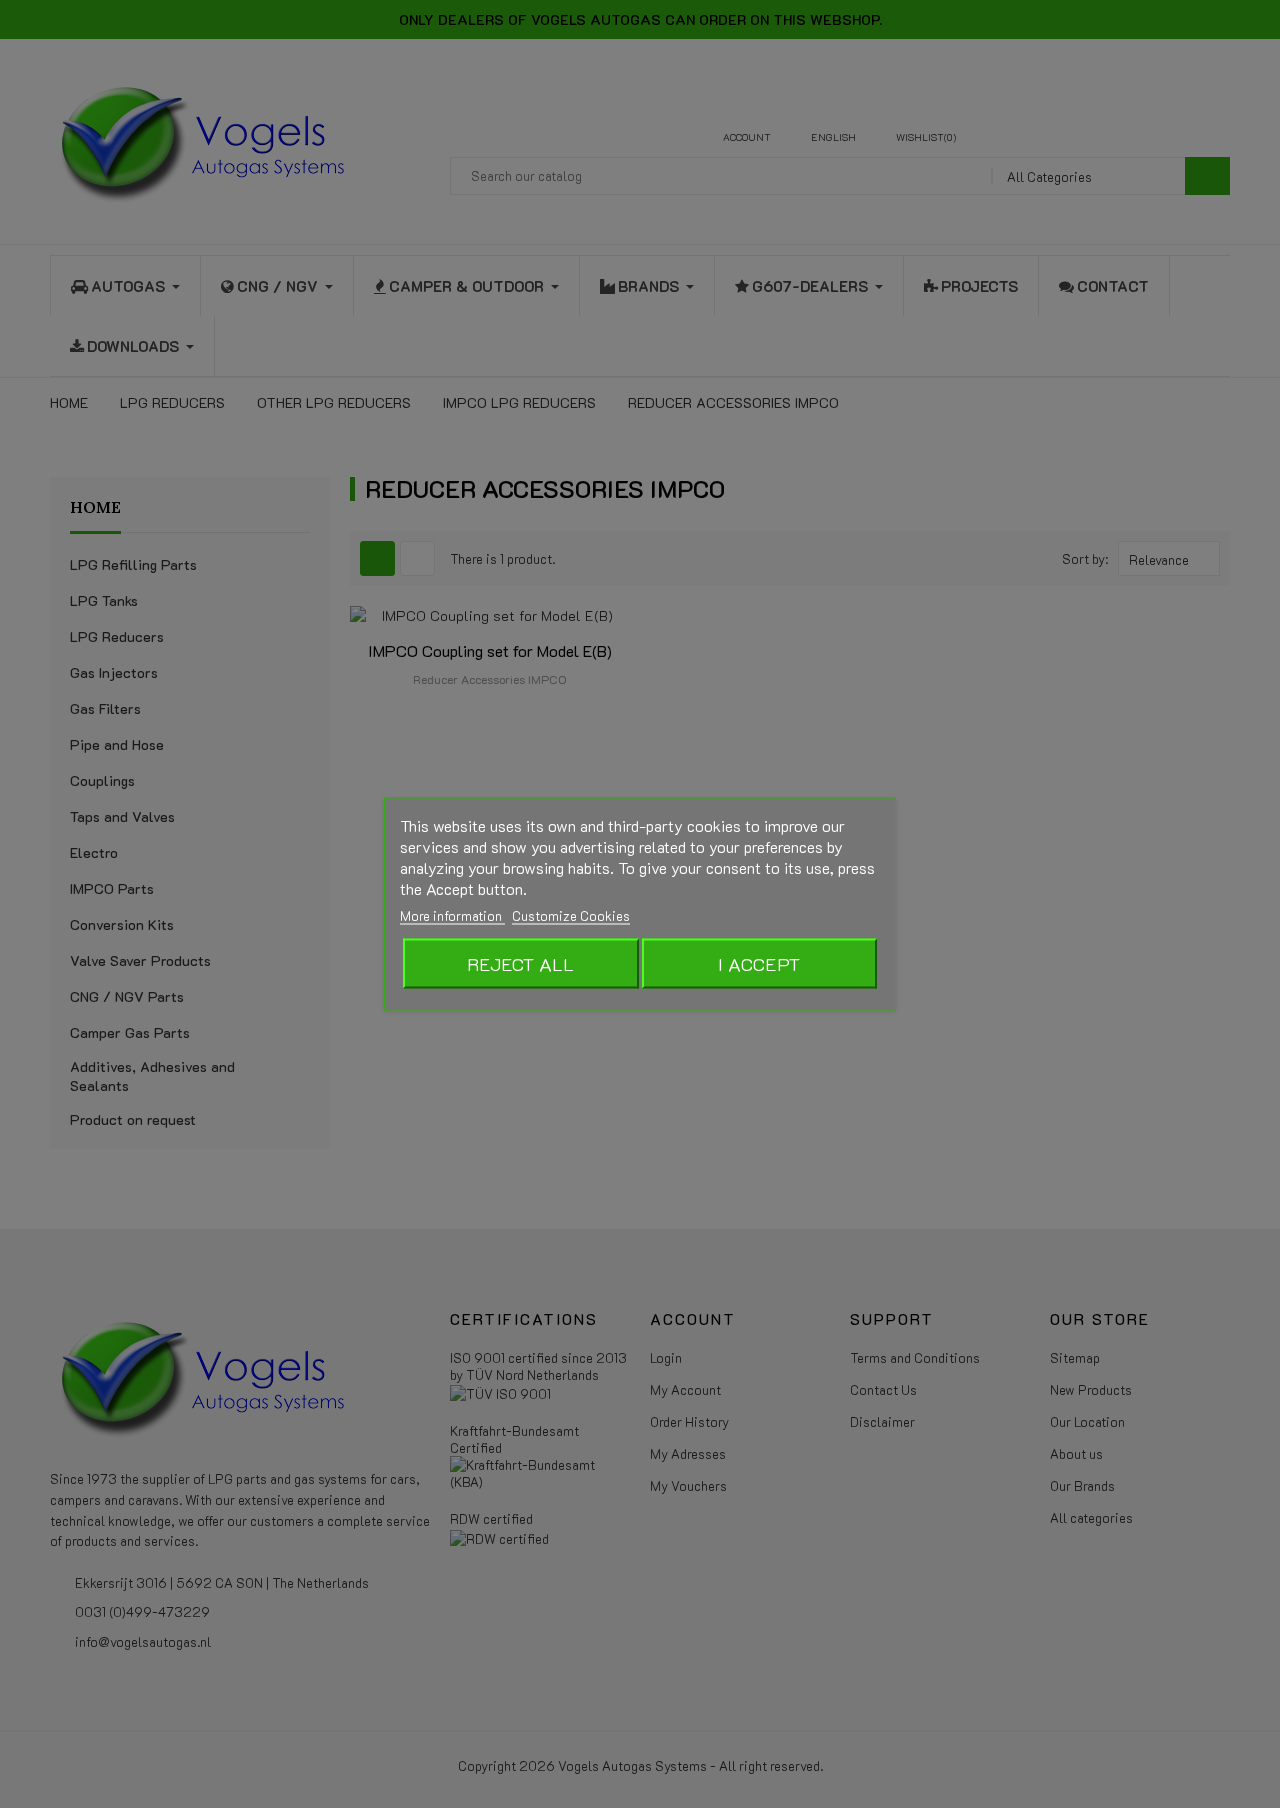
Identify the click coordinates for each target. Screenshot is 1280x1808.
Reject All (520, 964)
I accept (759, 964)
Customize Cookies (571, 915)
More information (452, 915)
